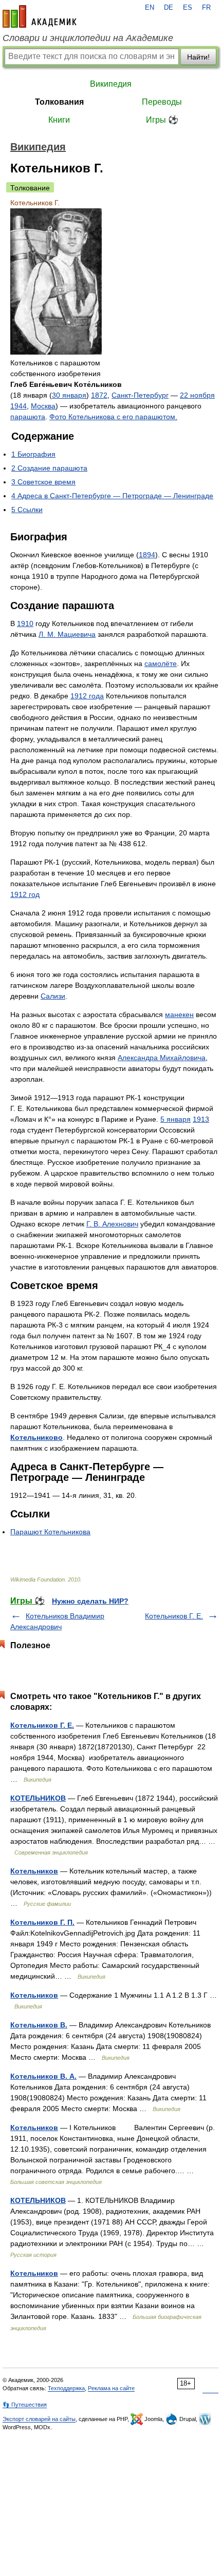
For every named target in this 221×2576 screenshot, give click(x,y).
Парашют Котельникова (50, 1532)
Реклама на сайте (111, 2388)
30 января (69, 395)
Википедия (111, 84)
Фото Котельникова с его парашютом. (113, 417)
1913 (201, 1119)
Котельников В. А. (43, 2076)
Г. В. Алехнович (112, 1224)
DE (169, 8)
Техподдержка (66, 2388)
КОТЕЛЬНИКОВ (38, 1798)
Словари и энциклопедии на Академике (88, 38)
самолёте (161, 663)
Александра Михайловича (162, 1058)
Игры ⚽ (162, 120)
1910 (25, 623)
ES (188, 8)
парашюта (28, 417)
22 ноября (197, 395)
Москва (43, 406)
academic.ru (40, 16)
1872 (99, 395)
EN (150, 8)
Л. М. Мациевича (67, 634)
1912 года (87, 696)
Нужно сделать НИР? (90, 1601)
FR (206, 8)
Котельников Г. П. (42, 1922)
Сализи (53, 996)
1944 (19, 406)
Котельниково (36, 1437)
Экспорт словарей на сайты (39, 2419)
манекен (179, 1014)
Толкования (59, 102)
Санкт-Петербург (140, 395)
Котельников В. (39, 2025)
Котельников (34, 1871)
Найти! (198, 57)
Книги (59, 120)
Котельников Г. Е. (174, 1616)
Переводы (162, 102)
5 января (176, 1119)
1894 (147, 555)
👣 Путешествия (25, 2405)
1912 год (25, 894)
